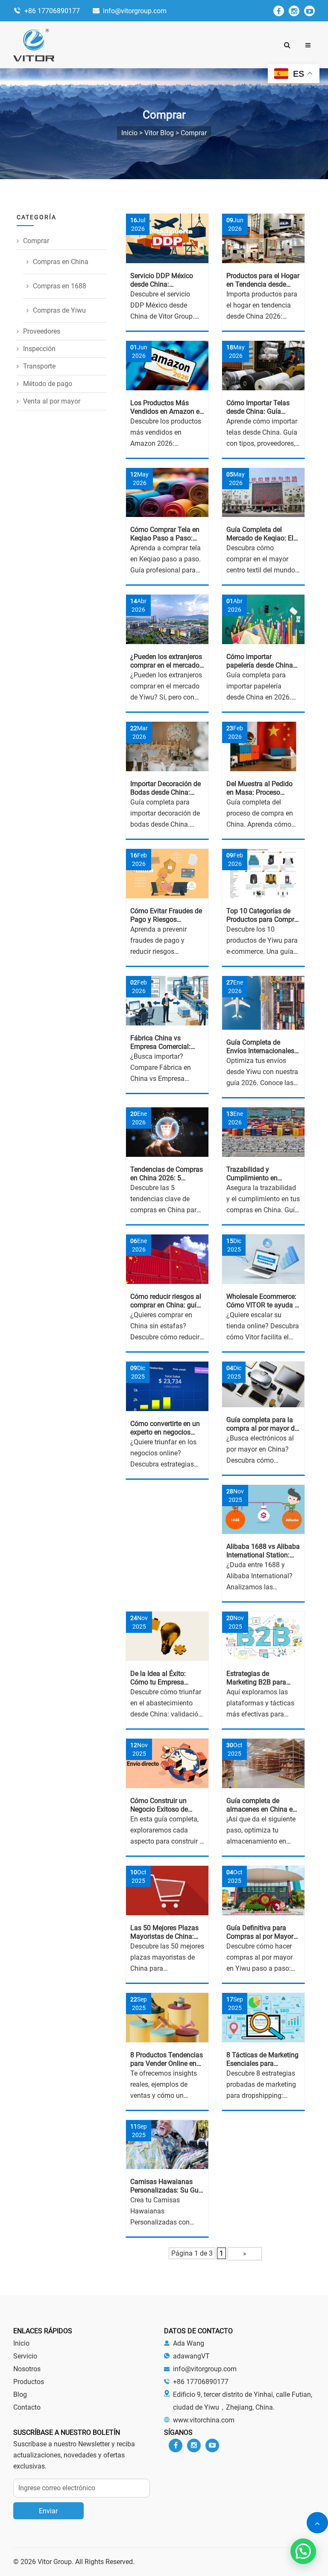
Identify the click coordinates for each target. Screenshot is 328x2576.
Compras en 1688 (60, 286)
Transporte (39, 366)
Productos (29, 2382)
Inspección (39, 349)
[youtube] (309, 11)
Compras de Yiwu (59, 310)
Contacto (27, 2407)
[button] (308, 45)
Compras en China (61, 262)
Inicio (21, 2343)
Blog (20, 2394)
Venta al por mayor (52, 401)
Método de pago (48, 384)
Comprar (36, 241)
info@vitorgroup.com (135, 11)
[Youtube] (212, 2445)
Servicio (25, 2356)
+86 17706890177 (52, 11)
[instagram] (294, 11)
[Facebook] (279, 11)
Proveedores (42, 331)
